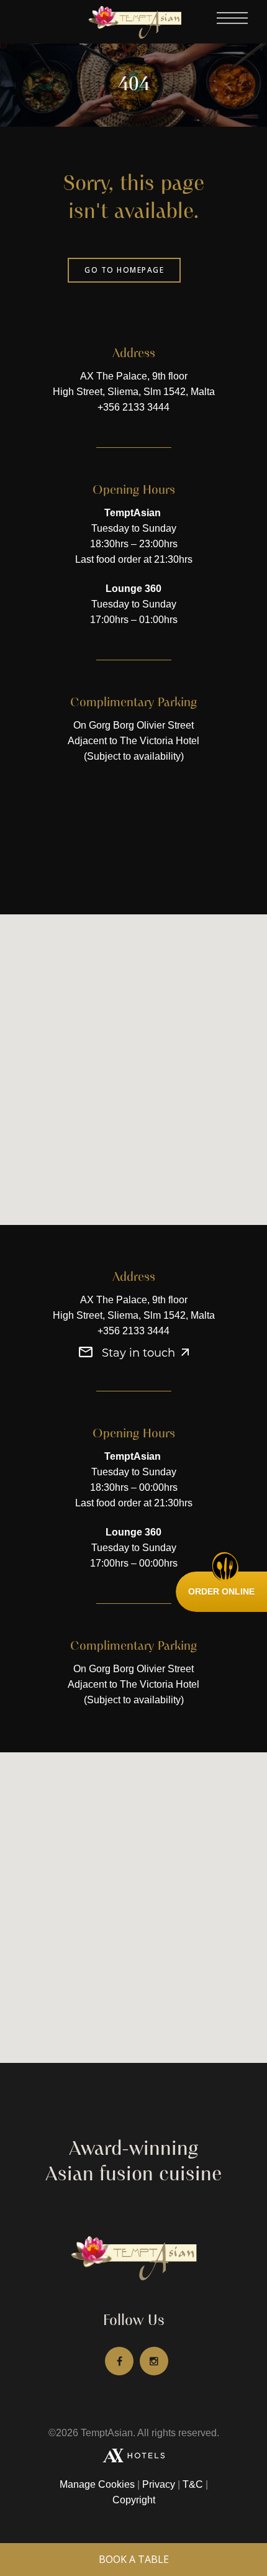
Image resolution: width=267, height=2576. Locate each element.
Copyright (134, 2500)
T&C (193, 2484)
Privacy (159, 2484)
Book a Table (134, 2559)
